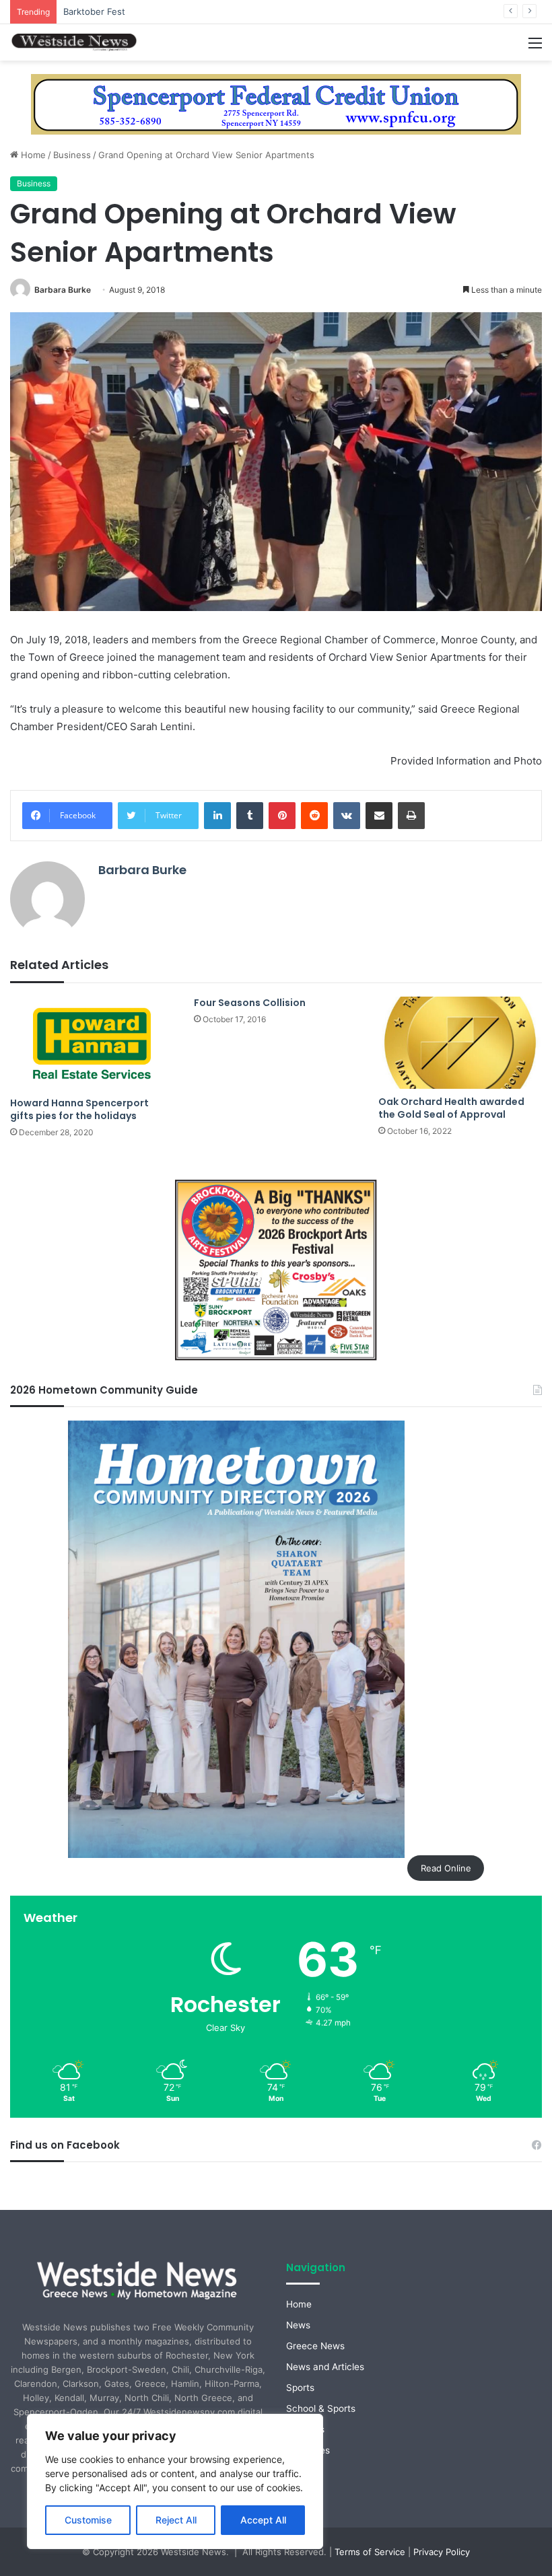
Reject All (176, 2520)
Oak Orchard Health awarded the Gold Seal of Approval (451, 1108)
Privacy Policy (442, 2552)
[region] (175, 2481)
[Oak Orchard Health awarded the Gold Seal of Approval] (460, 1043)
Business (72, 155)
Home (32, 155)
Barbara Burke (63, 290)
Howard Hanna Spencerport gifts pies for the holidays (79, 1109)
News (298, 2325)
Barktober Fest (94, 11)
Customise (88, 2520)
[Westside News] (74, 42)
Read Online (446, 1868)
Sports (300, 2388)
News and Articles (325, 2367)
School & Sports (321, 2408)
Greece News (315, 2346)
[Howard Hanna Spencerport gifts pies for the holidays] (92, 1043)
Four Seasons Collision (250, 1003)
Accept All (263, 2520)
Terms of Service (370, 2552)
